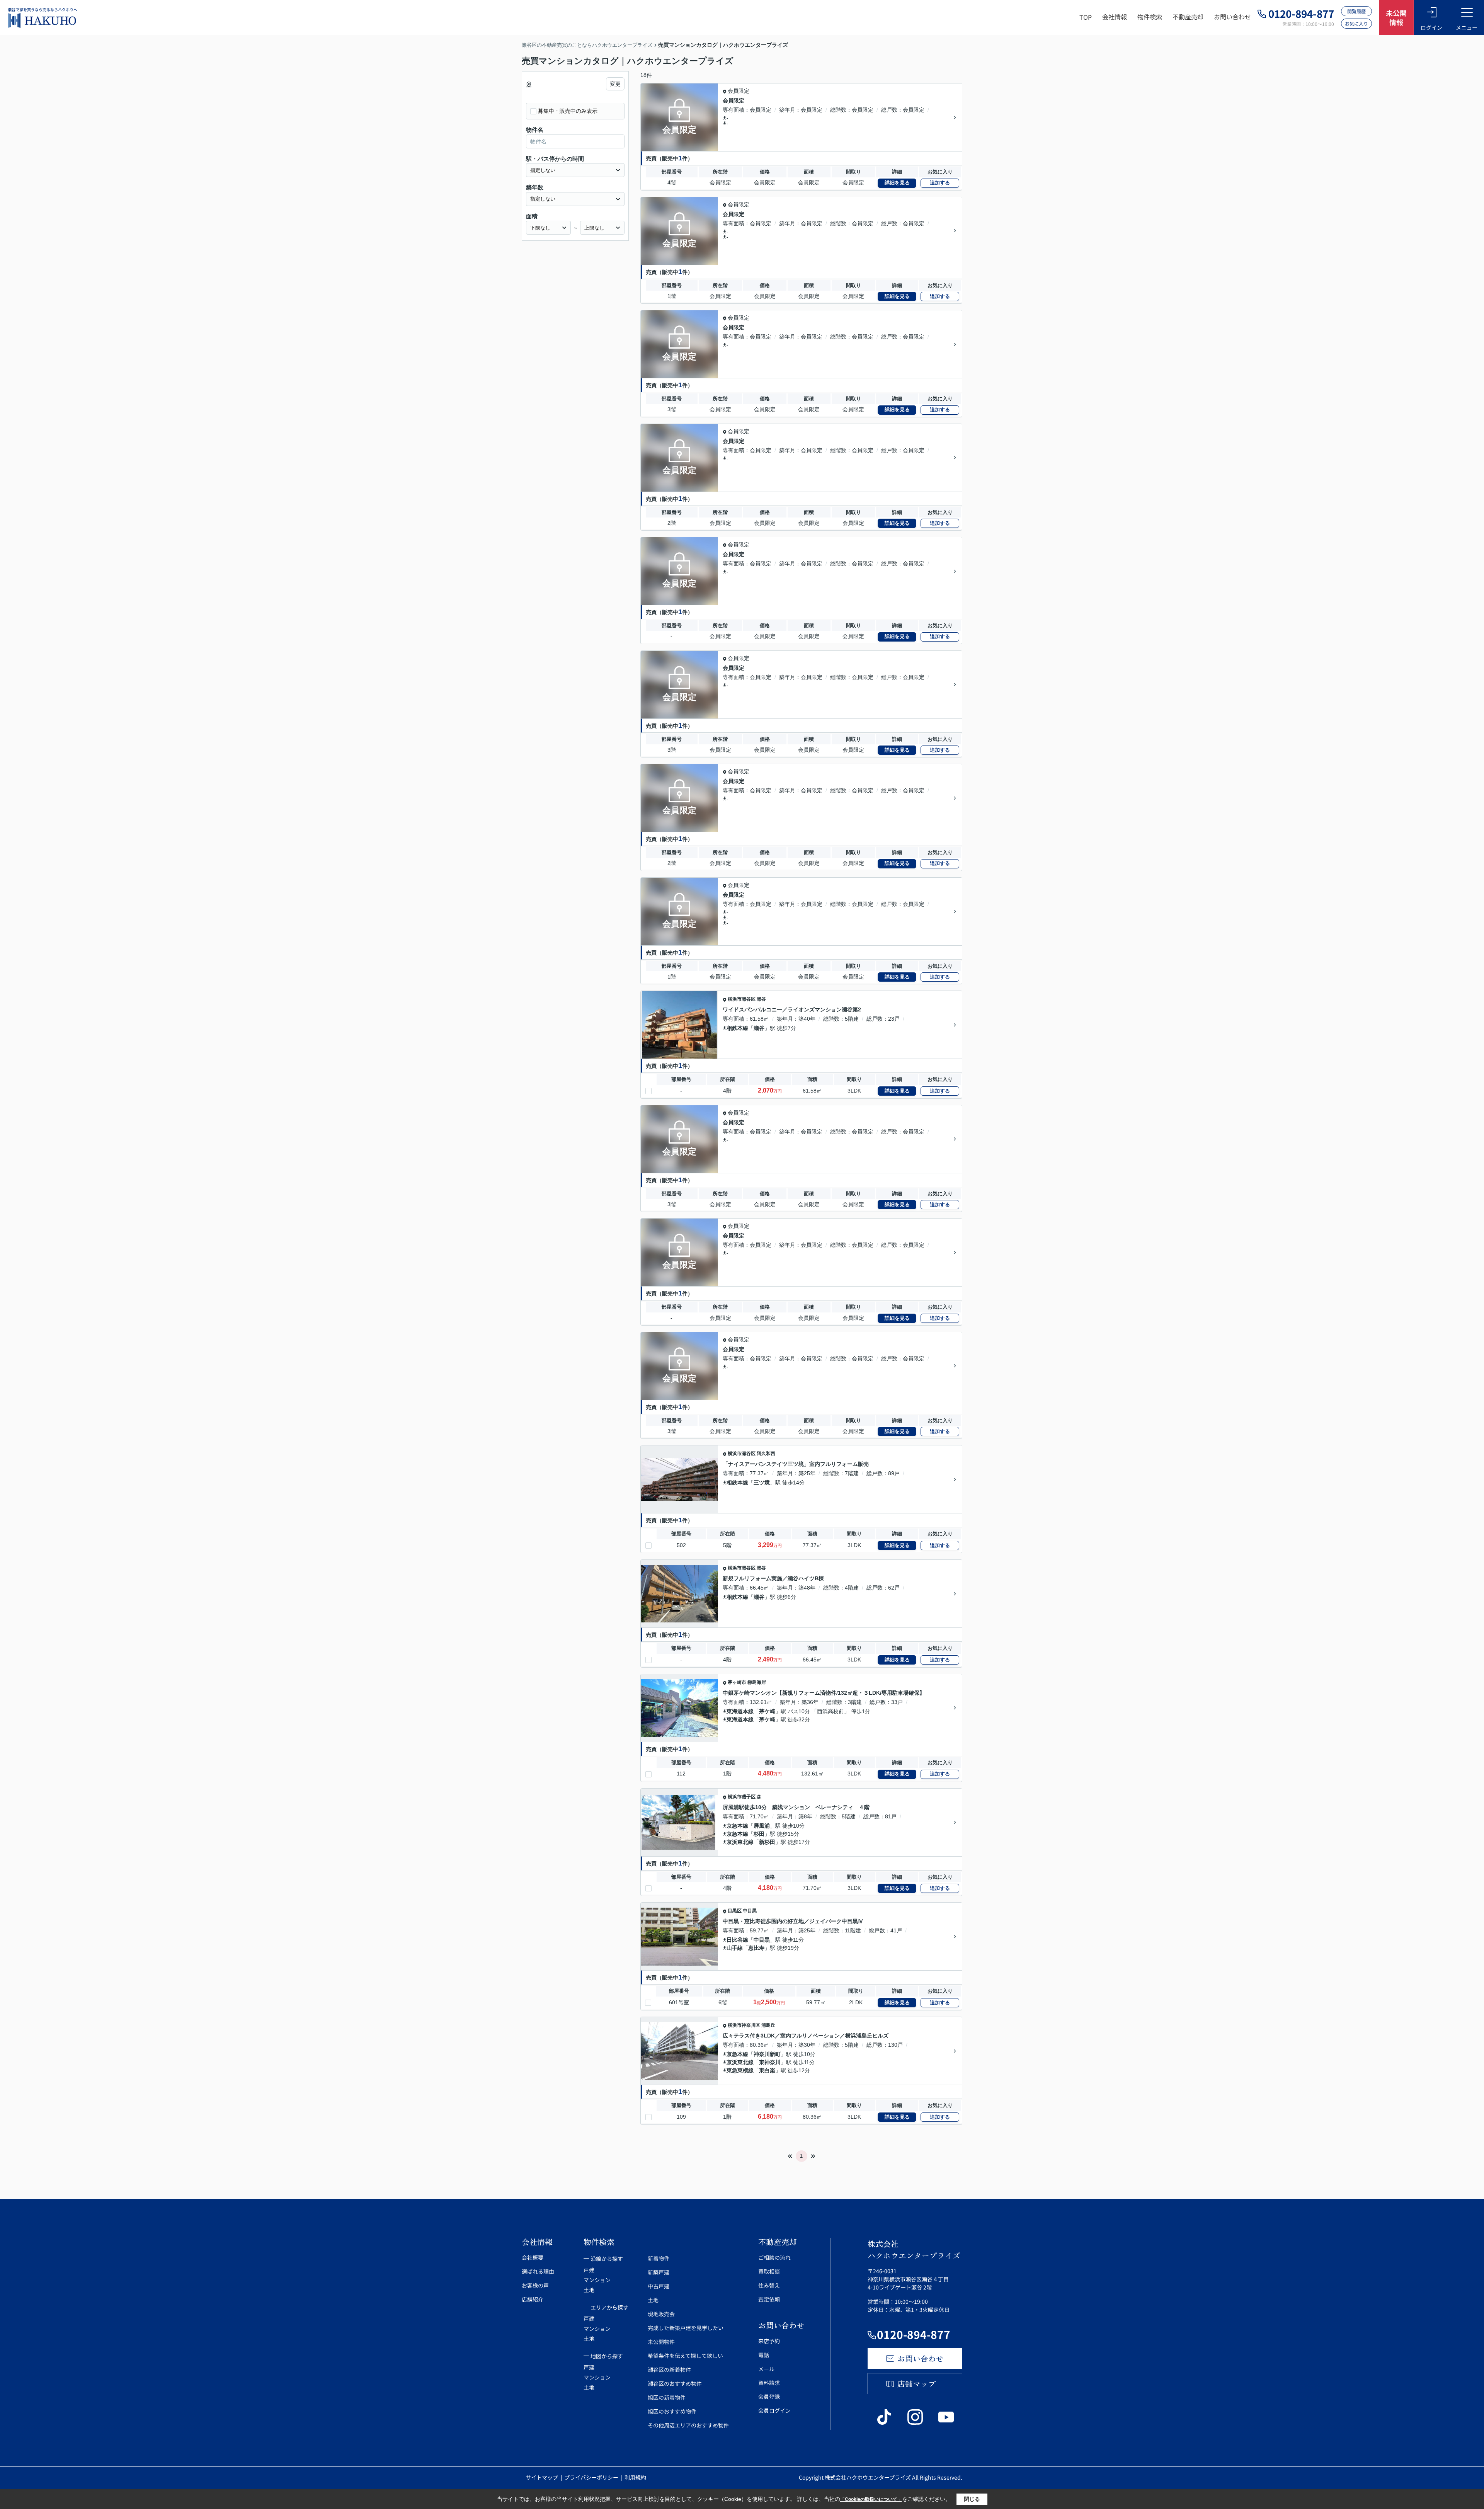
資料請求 (769, 2383)
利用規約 (635, 2477)
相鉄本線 (737, 1028)
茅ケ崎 (767, 1711)
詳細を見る (897, 183)
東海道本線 (740, 1711)
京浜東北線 (740, 1842)
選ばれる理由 (538, 2271)
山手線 (735, 1948)
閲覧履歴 (1356, 11)
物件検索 (1150, 17)
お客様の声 (535, 2285)
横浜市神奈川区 (744, 2025)
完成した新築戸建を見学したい (686, 2328)
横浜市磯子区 (742, 1797)
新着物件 (659, 2258)
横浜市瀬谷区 (742, 999)
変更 (615, 84)
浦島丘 (768, 2025)
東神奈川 (770, 2062)
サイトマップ (542, 2477)
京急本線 (737, 1826)
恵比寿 (756, 1948)
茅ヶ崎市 (737, 1682)
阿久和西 (766, 1454)
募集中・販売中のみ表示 (568, 111)
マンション (597, 2280)
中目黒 (750, 1911)
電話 (764, 2355)
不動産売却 (1188, 17)
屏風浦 (762, 1826)
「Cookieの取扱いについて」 (871, 2499)
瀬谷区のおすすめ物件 (675, 2383)
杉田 (759, 1834)
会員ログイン (774, 2410)
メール (766, 2369)
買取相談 (769, 2271)
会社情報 (1115, 17)
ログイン (1431, 27)
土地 (589, 2290)
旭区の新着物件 (667, 2397)
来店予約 (769, 2341)
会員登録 (769, 2397)
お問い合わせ (1232, 17)
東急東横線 (740, 2070)
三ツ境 (762, 1483)
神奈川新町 (767, 2054)
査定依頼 (769, 2299)
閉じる (972, 2499)
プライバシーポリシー (592, 2477)
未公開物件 (661, 2342)
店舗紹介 (533, 2299)
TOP (1086, 17)
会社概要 (533, 2257)
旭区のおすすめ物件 (672, 2411)
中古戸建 (659, 2286)
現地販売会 (661, 2314)
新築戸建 (659, 2272)
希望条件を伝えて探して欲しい (685, 2356)
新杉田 (767, 1842)
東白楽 (767, 2070)
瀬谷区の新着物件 (669, 2369)
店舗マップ (917, 2384)
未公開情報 (1396, 17)
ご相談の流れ (774, 2257)
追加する (940, 183)
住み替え (769, 2285)
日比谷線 (737, 1940)
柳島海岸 (757, 1682)
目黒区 (735, 1911)
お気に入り (1356, 23)
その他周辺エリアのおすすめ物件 (688, 2425)
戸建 (589, 2270)
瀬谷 (761, 999)
